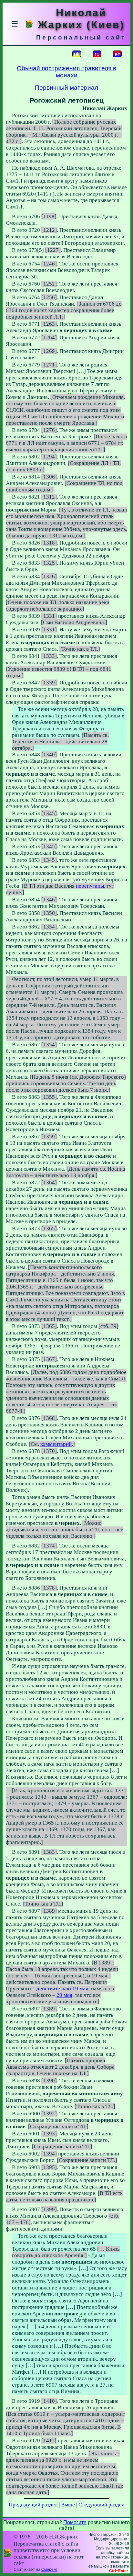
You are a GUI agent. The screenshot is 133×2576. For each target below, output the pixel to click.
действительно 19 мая (62, 1989)
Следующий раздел (101, 2505)
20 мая (64, 1995)
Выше (68, 2505)
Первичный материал (66, 88)
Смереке (49, 2570)
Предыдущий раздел (33, 2505)
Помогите (75, 2522)
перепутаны (90, 886)
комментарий (56, 1444)
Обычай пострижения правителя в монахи (66, 72)
